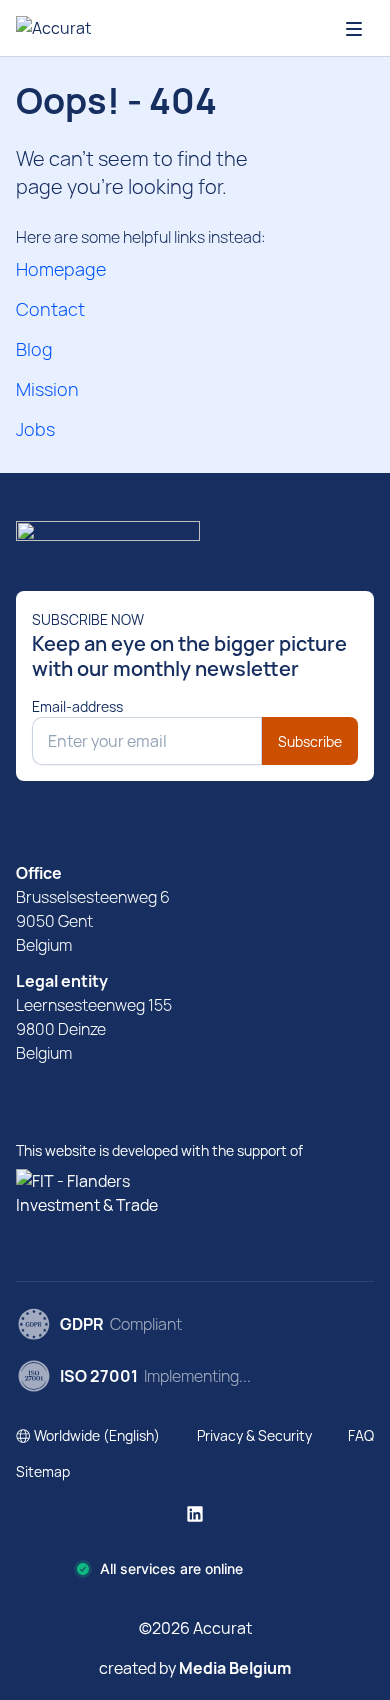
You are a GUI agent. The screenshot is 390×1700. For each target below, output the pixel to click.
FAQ (361, 1435)
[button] (88, 1436)
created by (195, 1668)
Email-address (77, 706)
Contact (50, 309)
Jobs (35, 429)
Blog (34, 349)
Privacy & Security (254, 1435)
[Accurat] (195, 538)
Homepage (61, 269)
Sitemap (43, 1471)
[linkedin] (195, 1514)
